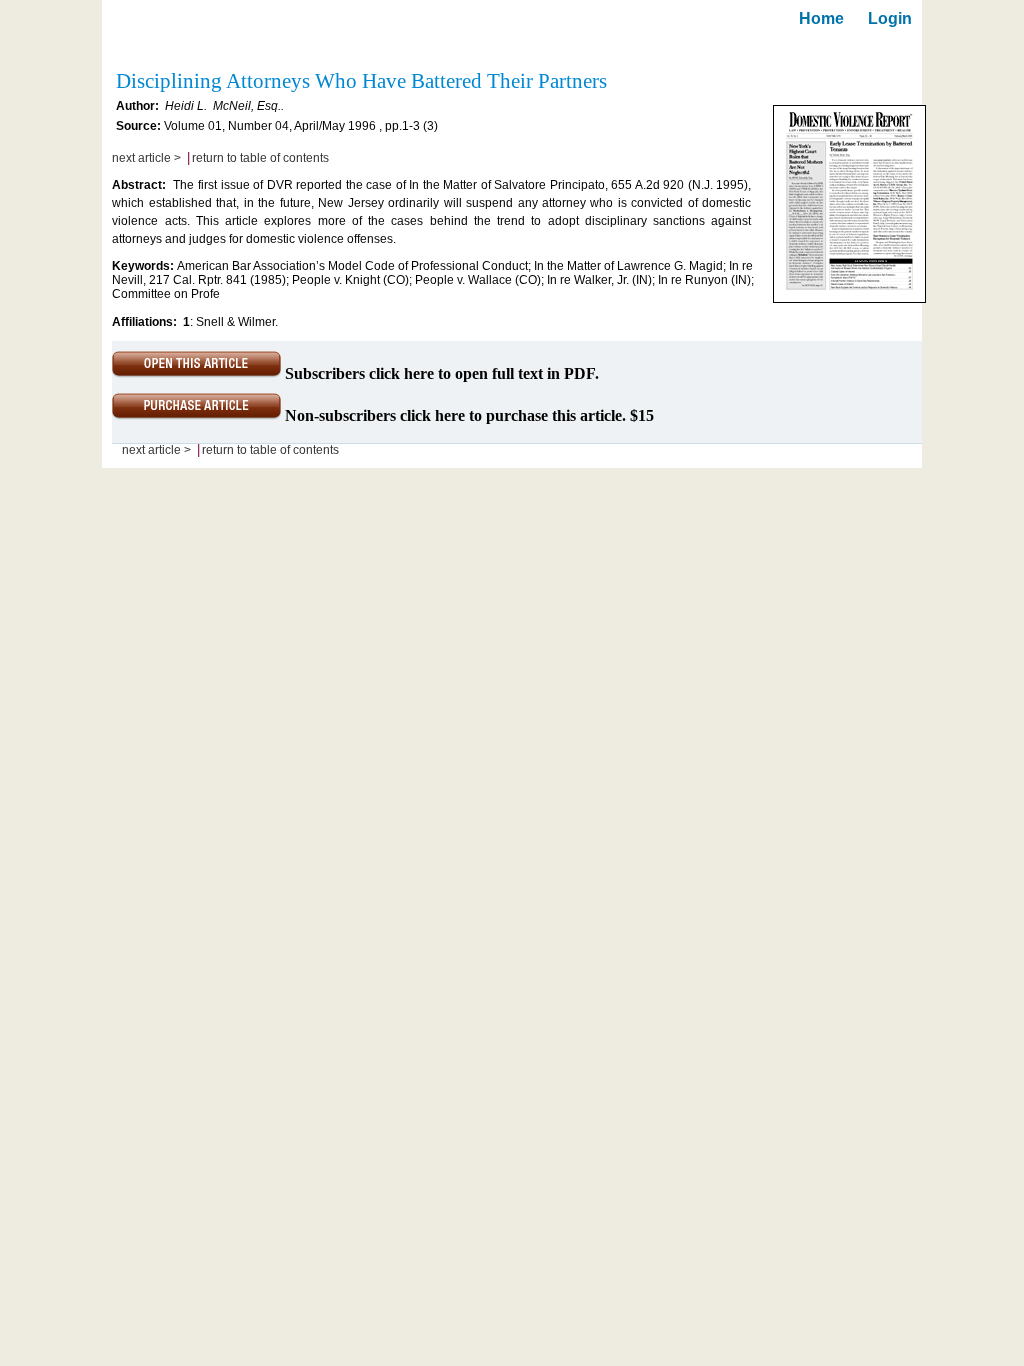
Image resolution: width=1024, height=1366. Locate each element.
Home (821, 18)
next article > (146, 158)
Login (890, 18)
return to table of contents (260, 158)
